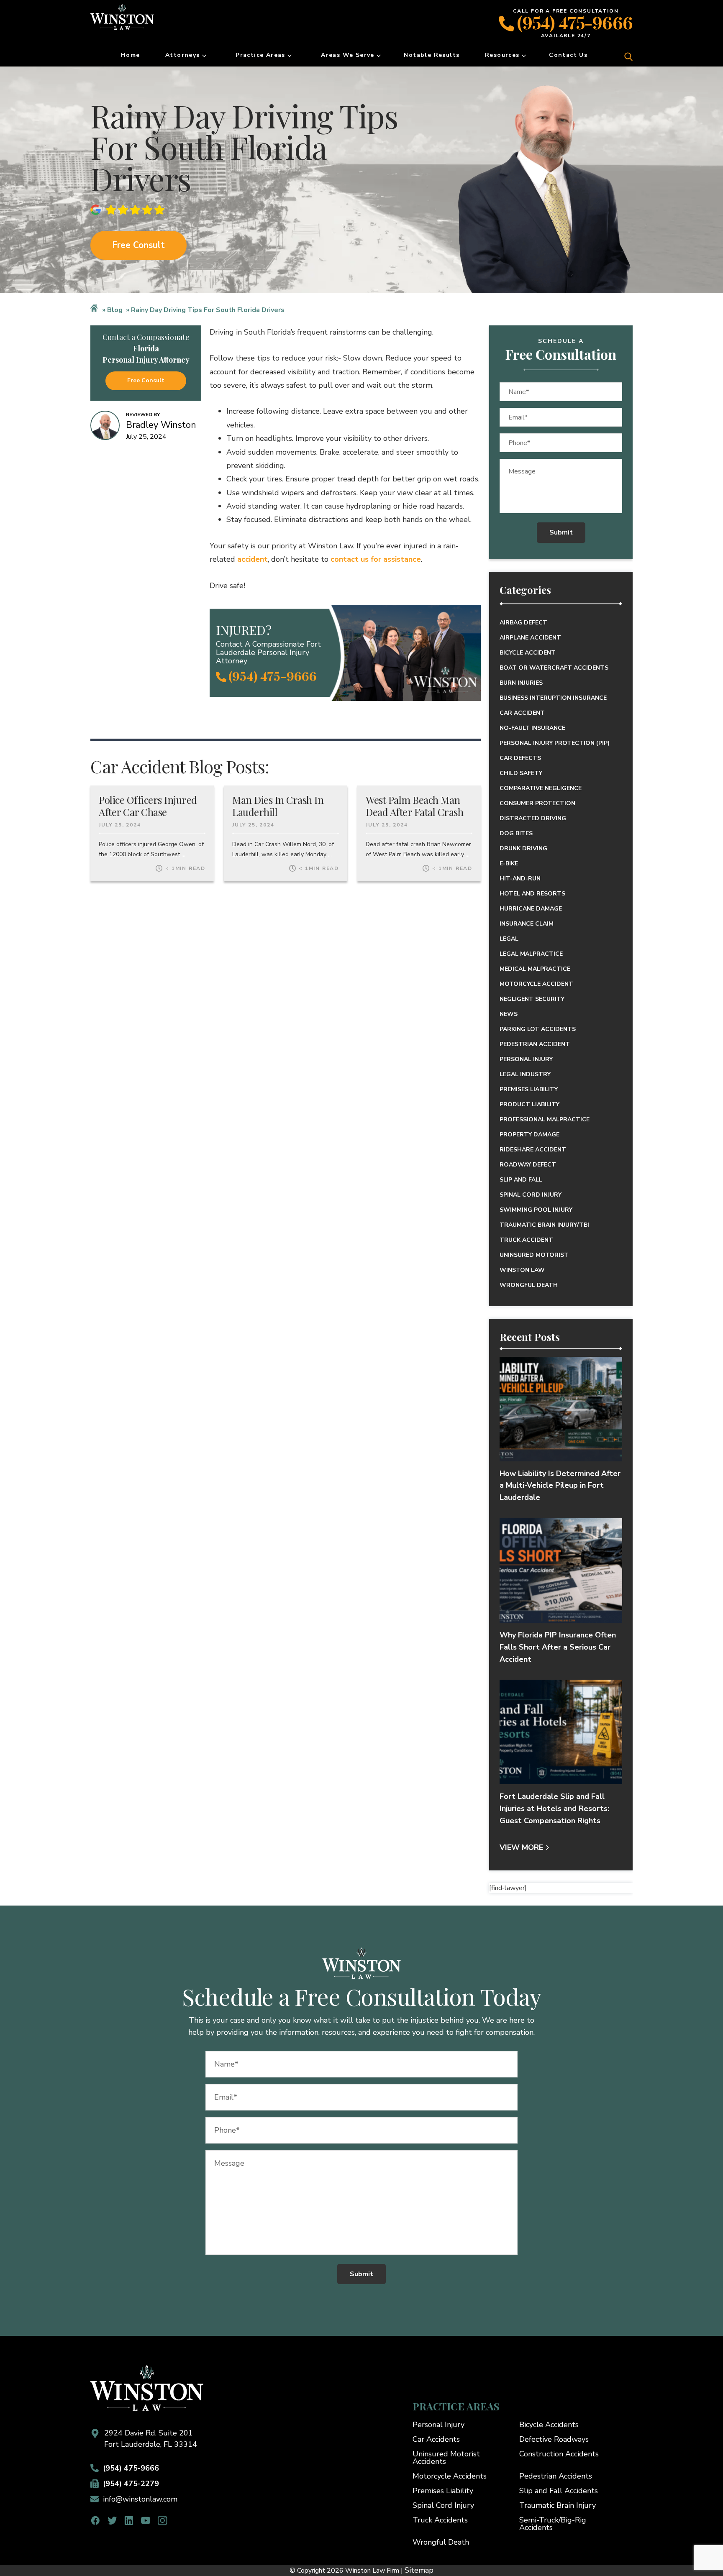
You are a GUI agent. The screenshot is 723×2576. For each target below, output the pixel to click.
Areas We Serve (348, 55)
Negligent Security (532, 999)
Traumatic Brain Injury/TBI (544, 1225)
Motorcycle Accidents (450, 2476)
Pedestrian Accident (535, 1044)
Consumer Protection (537, 803)
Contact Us (568, 55)
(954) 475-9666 (575, 22)
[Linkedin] (129, 2521)
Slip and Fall (521, 1180)
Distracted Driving (533, 818)
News (509, 1014)
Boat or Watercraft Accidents (554, 668)
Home (131, 55)
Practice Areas (260, 55)
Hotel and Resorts (532, 894)
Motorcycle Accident (536, 984)
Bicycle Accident (528, 653)
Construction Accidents (559, 2454)
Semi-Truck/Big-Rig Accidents (553, 2524)
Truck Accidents (440, 2520)
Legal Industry (525, 1074)
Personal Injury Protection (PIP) (555, 743)
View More (521, 1847)
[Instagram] (163, 2521)
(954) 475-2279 (131, 2484)
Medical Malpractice (535, 969)
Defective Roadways (554, 2439)
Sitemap (419, 2570)
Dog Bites (516, 833)
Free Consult (138, 245)
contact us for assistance (376, 559)
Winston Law (522, 1270)
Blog (115, 310)
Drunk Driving (523, 848)
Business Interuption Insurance (553, 698)
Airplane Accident (530, 638)
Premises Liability (529, 1089)
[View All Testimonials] (130, 210)
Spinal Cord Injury (531, 1195)
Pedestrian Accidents (556, 2476)
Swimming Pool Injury (536, 1210)
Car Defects (520, 758)
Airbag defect (523, 623)
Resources (502, 55)
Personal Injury (526, 1059)
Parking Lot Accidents (538, 1029)
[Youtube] (146, 2521)
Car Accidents (436, 2439)
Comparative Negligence (541, 788)
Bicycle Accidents (549, 2425)
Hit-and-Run (520, 879)
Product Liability (529, 1104)
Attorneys (183, 55)
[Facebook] (96, 2521)
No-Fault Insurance (532, 728)
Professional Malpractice (545, 1119)
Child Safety (521, 773)
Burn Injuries (521, 683)
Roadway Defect (528, 1165)
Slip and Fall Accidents (559, 2491)
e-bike (509, 863)
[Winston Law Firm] (138, 23)
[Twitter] (112, 2521)
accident (253, 559)
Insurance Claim (527, 924)
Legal (509, 939)
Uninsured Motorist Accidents (446, 2458)
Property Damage (529, 1135)
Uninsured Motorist (534, 1255)
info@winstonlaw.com (140, 2499)
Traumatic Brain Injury (558, 2505)
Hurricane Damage (531, 909)
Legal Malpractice (531, 954)
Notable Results (432, 55)
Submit (561, 532)
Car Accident (522, 713)
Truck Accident (526, 1240)
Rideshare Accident (533, 1150)
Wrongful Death (529, 1285)
